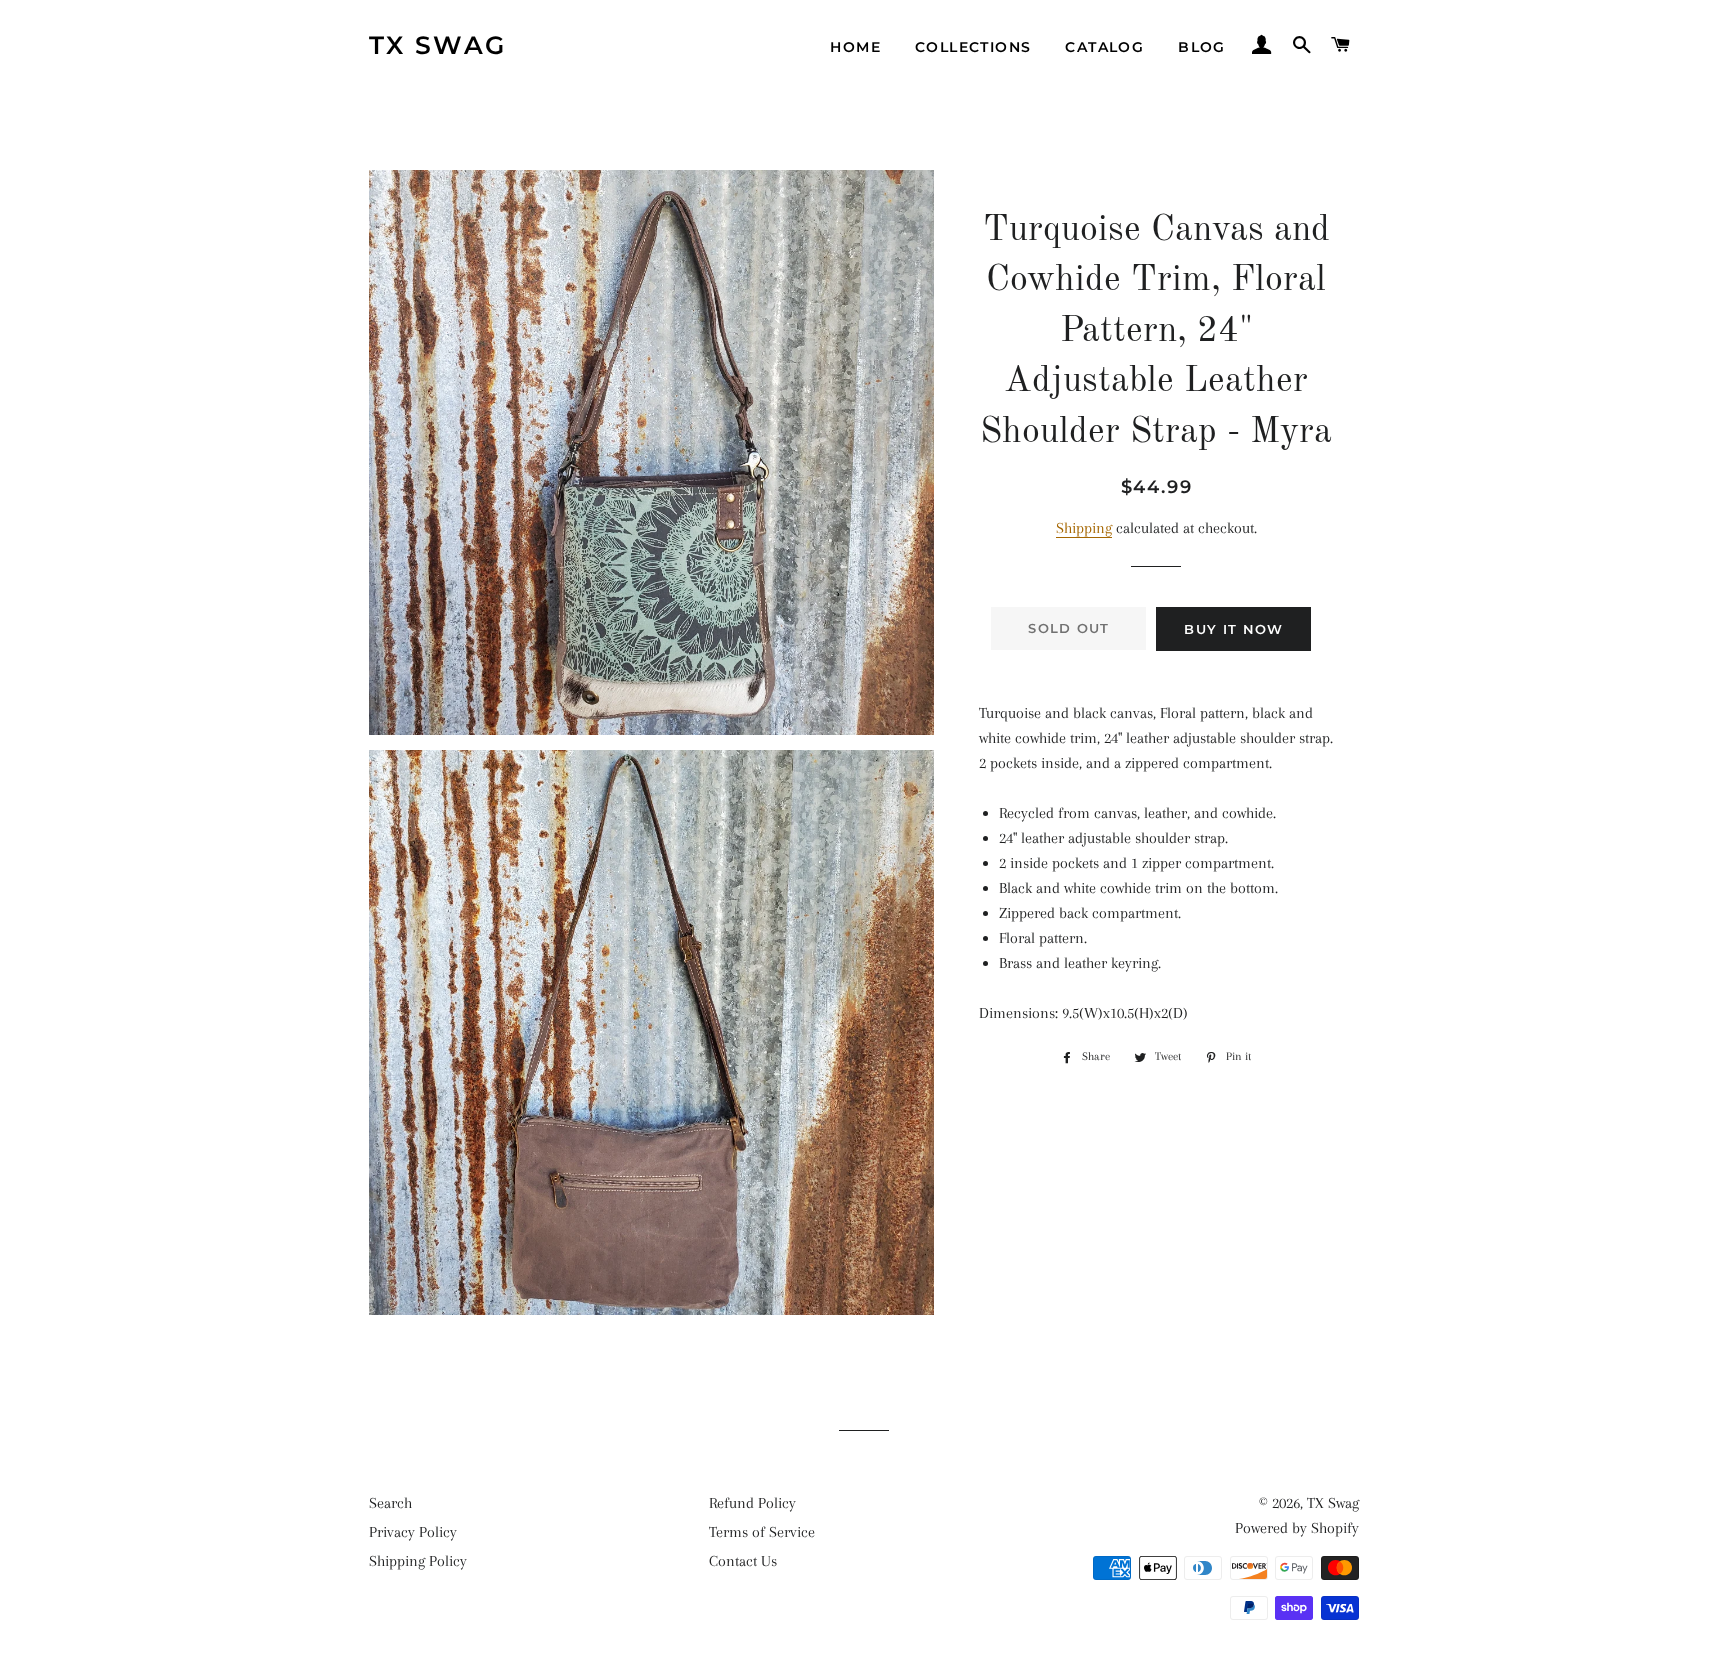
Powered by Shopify (1297, 1528)
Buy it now (1233, 629)
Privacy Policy (413, 1532)
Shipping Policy (418, 1561)
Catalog (1104, 47)
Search (390, 1503)
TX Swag (438, 45)
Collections (973, 47)
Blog (1202, 47)
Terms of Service (762, 1532)
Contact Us (743, 1561)
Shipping (1084, 528)
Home (855, 47)
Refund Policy (752, 1503)
